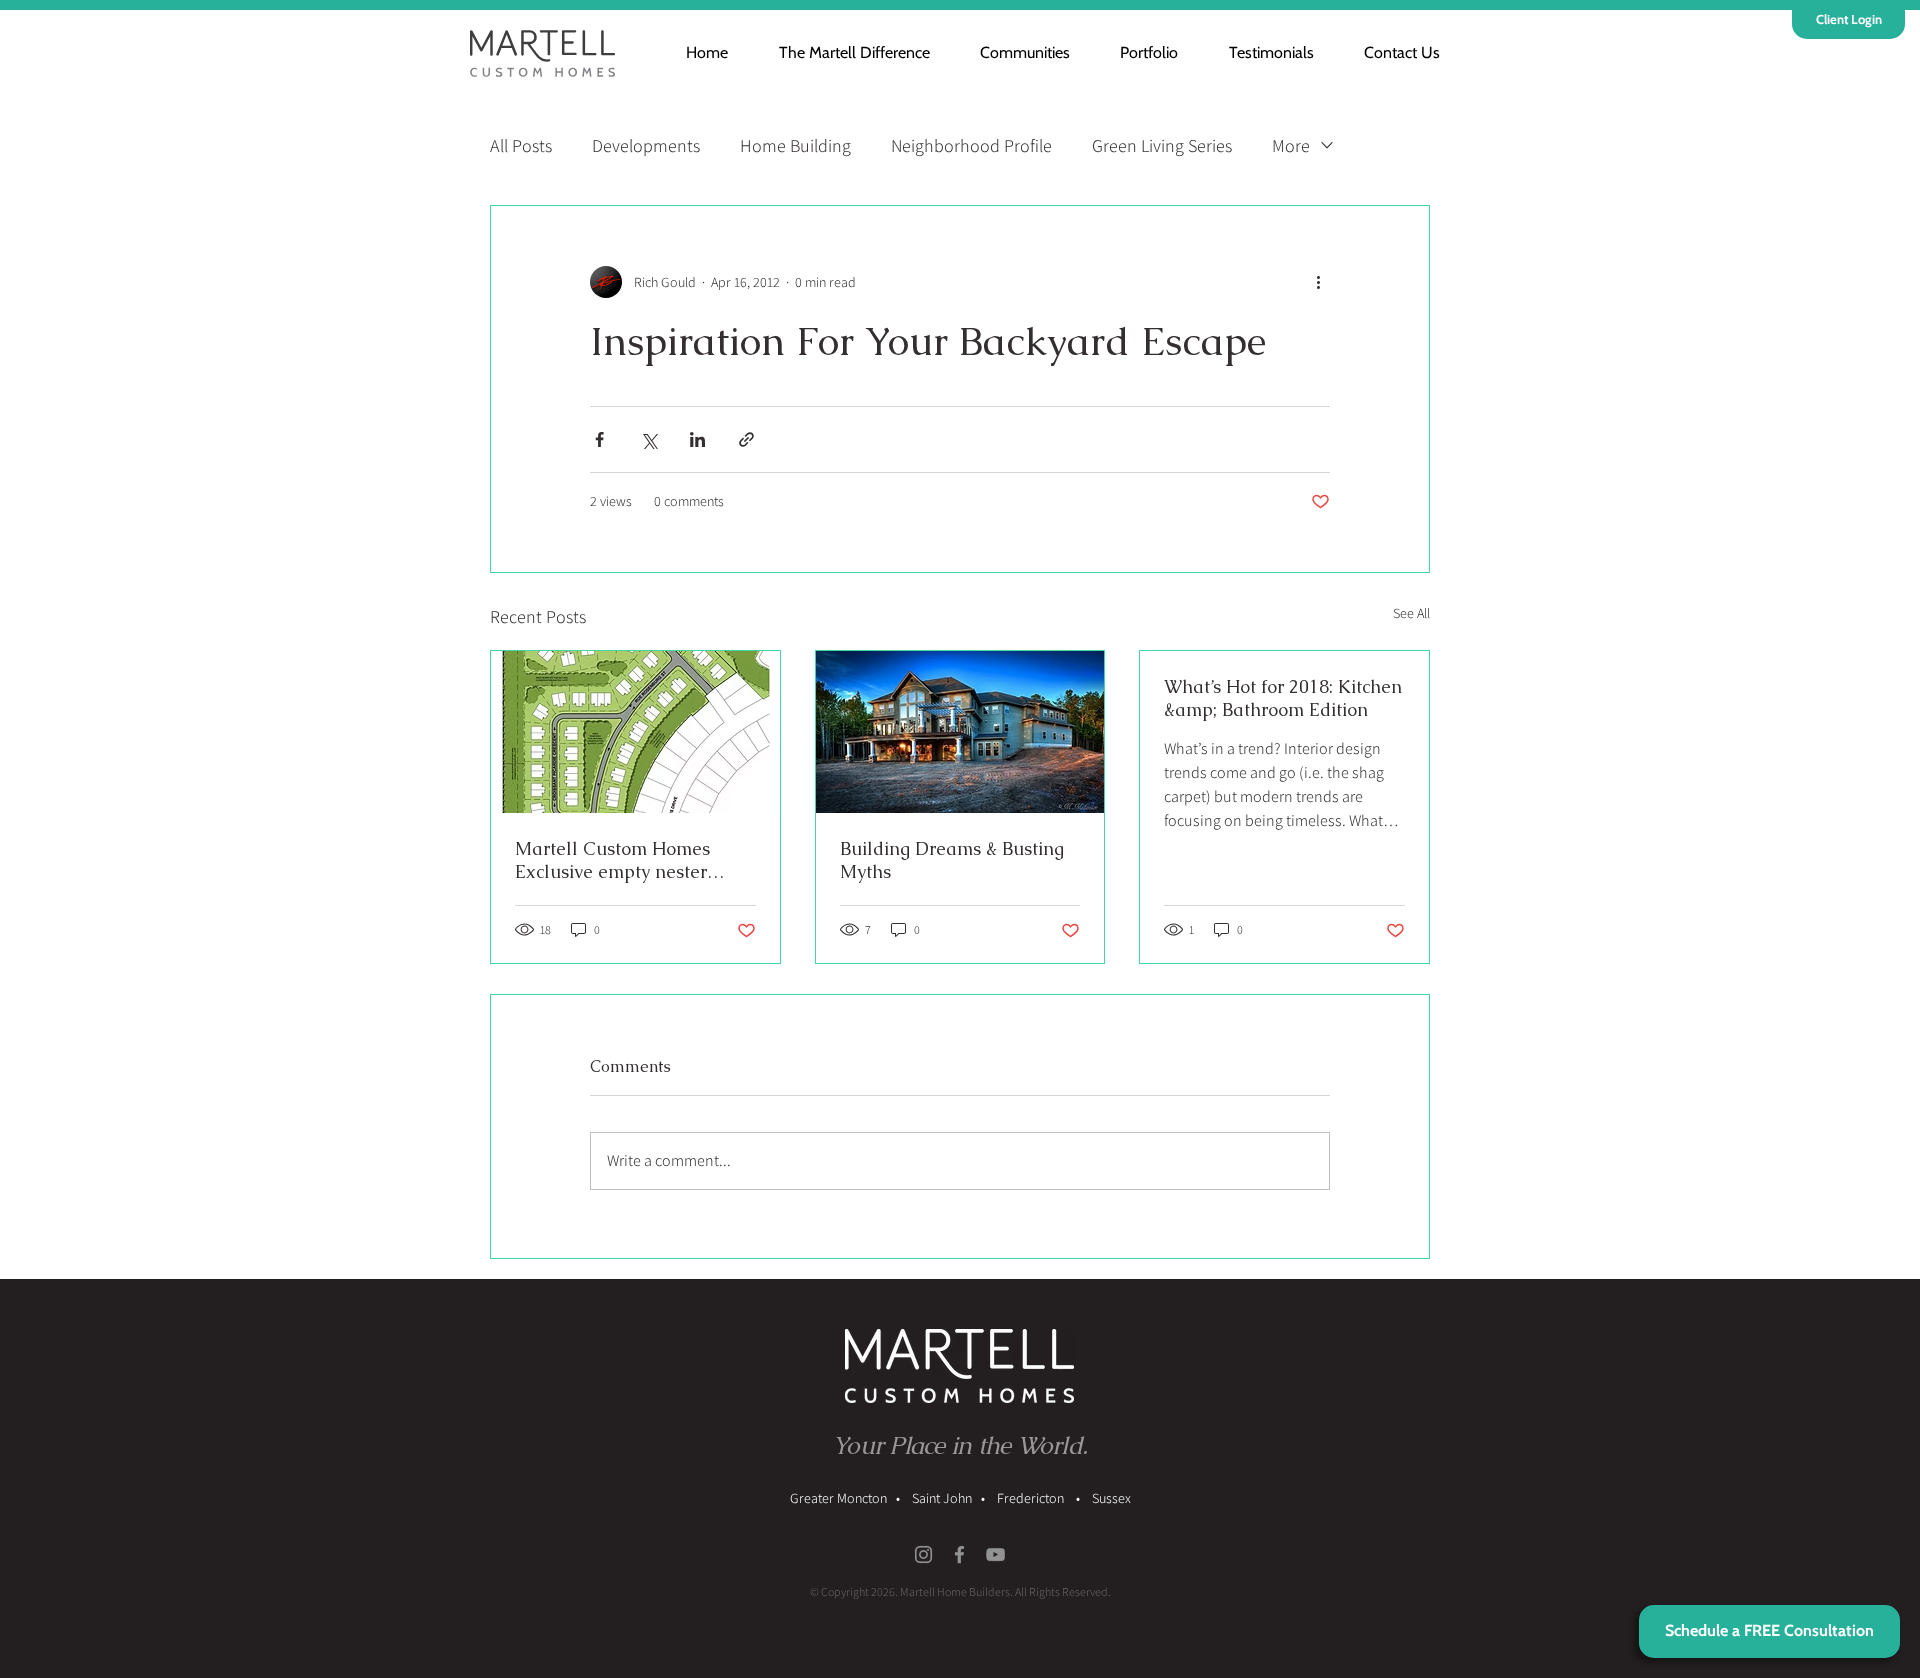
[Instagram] (923, 1554)
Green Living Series (1162, 145)
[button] (1013, 52)
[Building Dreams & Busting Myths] (960, 732)
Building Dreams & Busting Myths (952, 860)
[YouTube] (995, 1554)
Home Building (795, 145)
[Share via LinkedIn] (697, 439)
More (1291, 145)
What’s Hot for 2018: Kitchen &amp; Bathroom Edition (1283, 698)
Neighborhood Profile (971, 145)
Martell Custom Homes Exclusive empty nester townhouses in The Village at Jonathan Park (627, 860)
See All (1411, 613)
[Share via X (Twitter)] (648, 439)
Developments (646, 145)
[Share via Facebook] (599, 439)
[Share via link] (746, 439)
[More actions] (1318, 282)
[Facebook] (959, 1554)
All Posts (521, 145)
